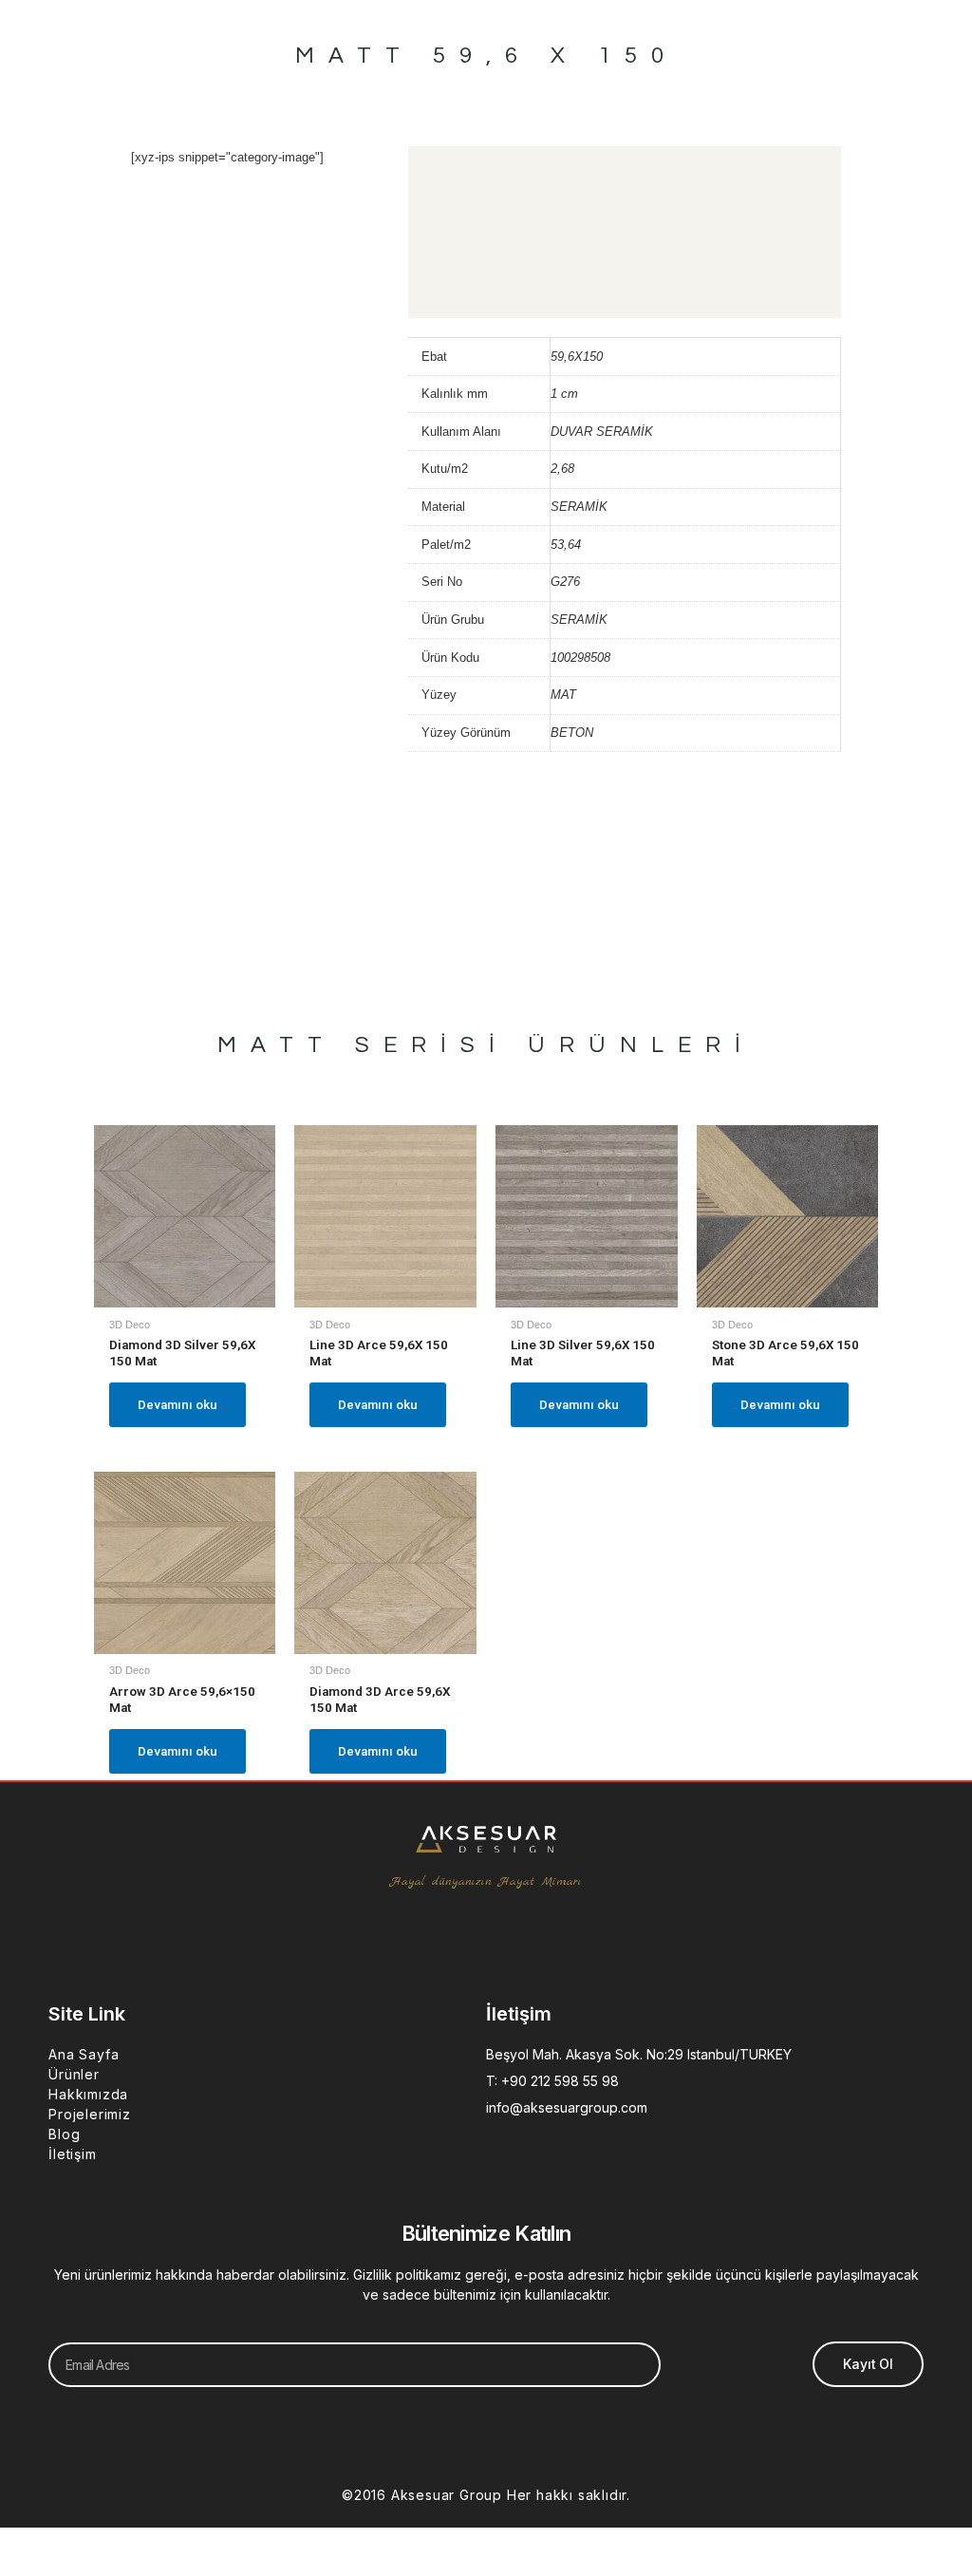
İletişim (72, 2154)
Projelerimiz (90, 2114)
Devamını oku (178, 1405)
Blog (64, 2134)
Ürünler (74, 2074)
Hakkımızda (88, 2094)
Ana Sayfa (84, 2054)
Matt (277, 1045)
